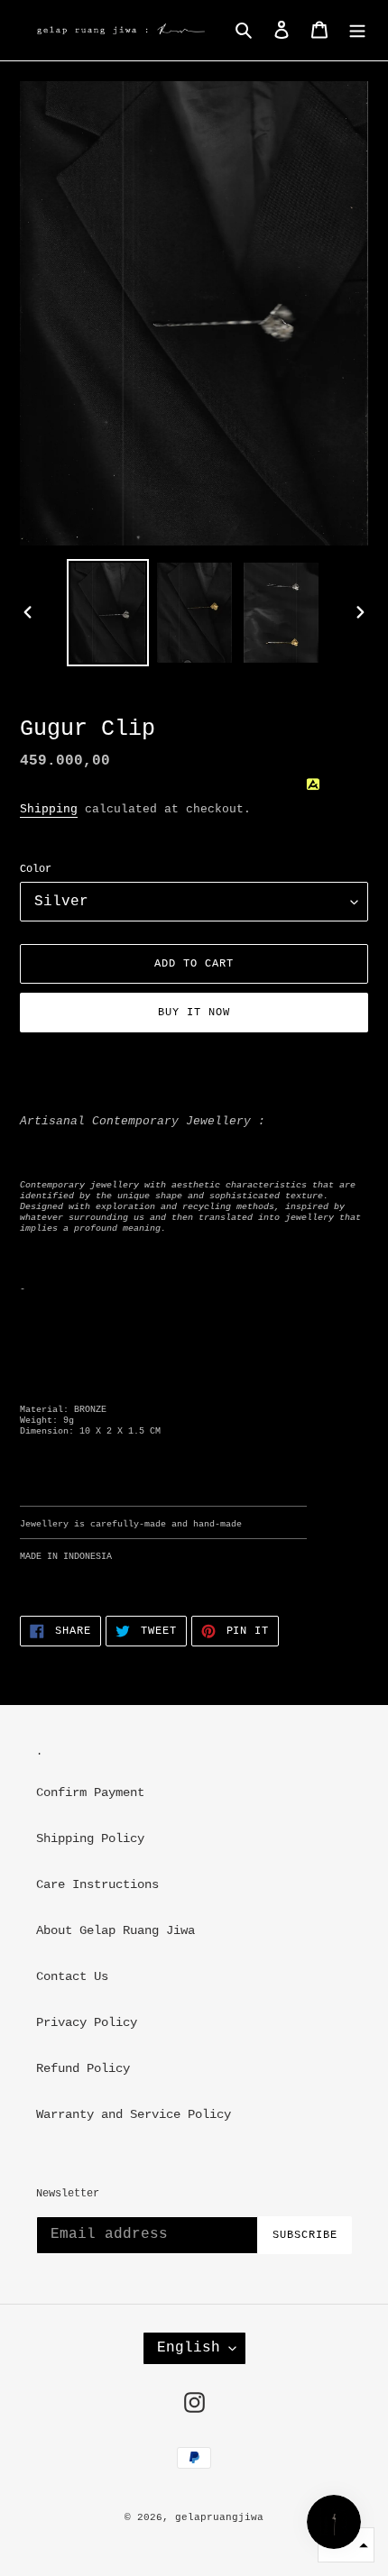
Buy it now (194, 1013)
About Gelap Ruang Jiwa (115, 1930)
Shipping (49, 809)
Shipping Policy (90, 1838)
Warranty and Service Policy (134, 2114)
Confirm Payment (90, 1792)
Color (36, 869)
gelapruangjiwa (219, 2517)
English (189, 2348)
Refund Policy (83, 2068)
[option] (108, 613)
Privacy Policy (87, 2022)
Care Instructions (97, 1884)
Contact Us (72, 1976)
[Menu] (357, 30)
